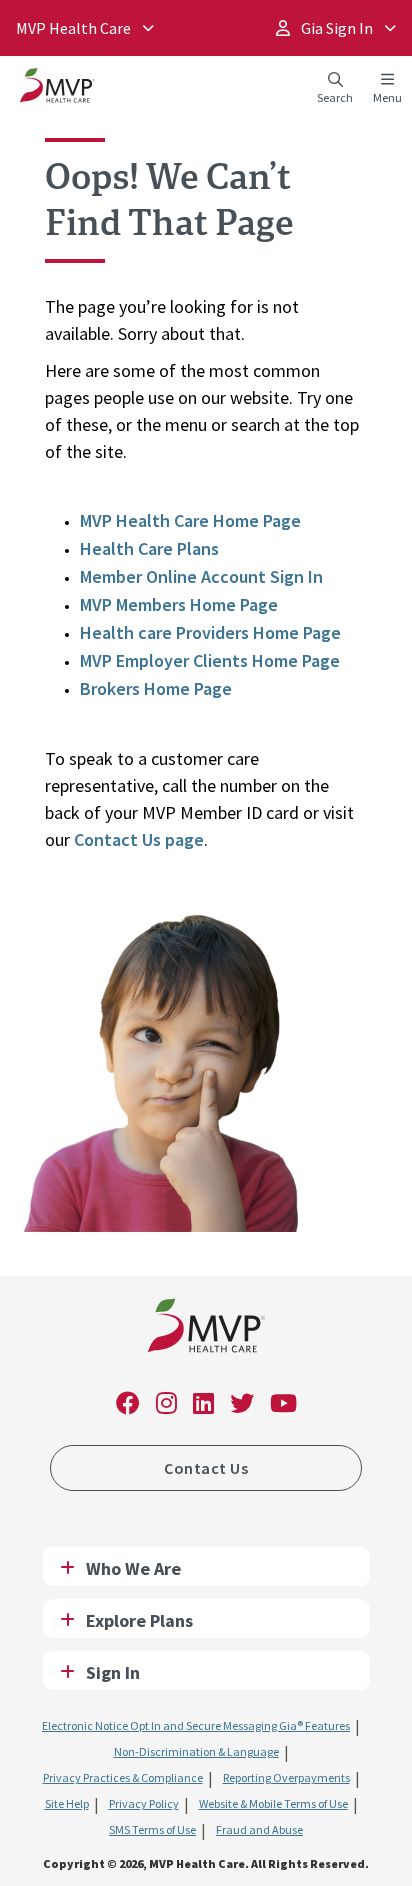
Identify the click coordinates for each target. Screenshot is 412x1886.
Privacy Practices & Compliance (123, 1777)
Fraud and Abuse (259, 1829)
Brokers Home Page (156, 688)
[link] (206, 1329)
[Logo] (57, 89)
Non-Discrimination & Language (196, 1751)
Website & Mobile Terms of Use (273, 1803)
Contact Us (206, 1468)
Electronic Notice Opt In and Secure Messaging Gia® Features (196, 1725)
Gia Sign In (335, 28)
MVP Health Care (73, 28)
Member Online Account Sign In (201, 576)
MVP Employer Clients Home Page (210, 660)
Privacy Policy (144, 1803)
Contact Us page (139, 839)
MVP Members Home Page (179, 604)
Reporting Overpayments (286, 1777)
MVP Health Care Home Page (190, 520)
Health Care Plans (149, 548)
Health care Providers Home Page (210, 632)
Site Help (67, 1803)
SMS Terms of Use (152, 1829)
